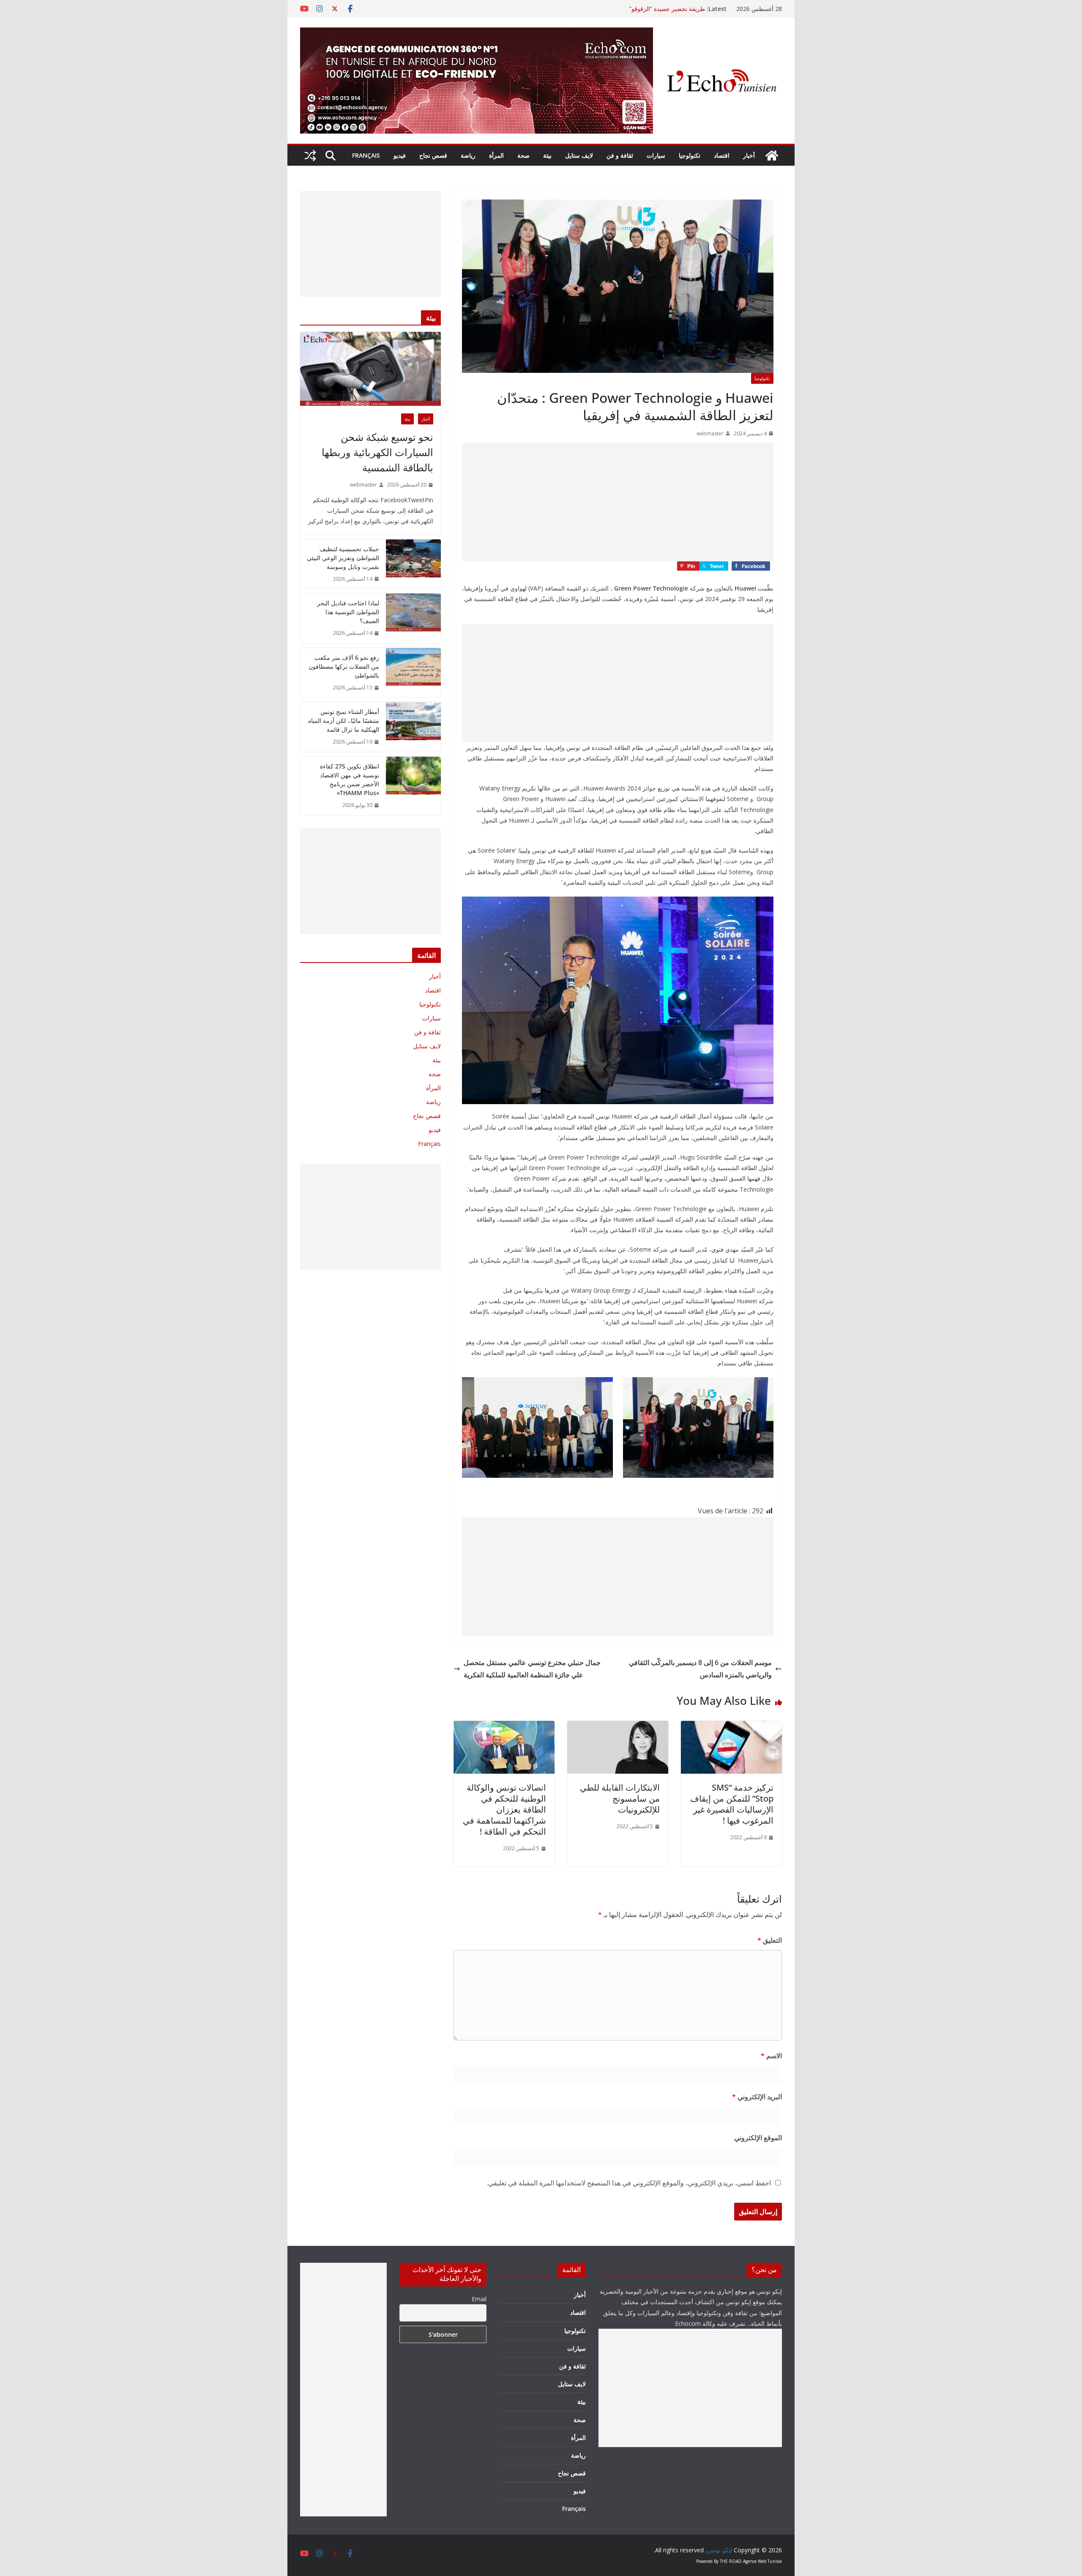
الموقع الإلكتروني (758, 2138)
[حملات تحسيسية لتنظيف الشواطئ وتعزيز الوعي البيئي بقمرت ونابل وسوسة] (413, 564)
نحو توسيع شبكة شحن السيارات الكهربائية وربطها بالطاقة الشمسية (377, 452)
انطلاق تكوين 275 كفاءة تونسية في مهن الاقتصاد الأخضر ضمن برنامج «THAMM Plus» (350, 779)
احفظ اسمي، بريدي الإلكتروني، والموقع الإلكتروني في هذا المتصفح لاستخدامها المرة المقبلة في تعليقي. (629, 2183)
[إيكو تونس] (772, 156)
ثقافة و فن (620, 155)
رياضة (468, 155)
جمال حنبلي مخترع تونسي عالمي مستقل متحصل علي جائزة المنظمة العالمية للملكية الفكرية (532, 1669)
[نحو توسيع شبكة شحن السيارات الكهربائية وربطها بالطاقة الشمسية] (370, 369)
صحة (523, 155)
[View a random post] (310, 156)
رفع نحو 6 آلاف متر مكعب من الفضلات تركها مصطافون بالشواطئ (344, 666)
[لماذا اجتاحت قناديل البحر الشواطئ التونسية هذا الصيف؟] (413, 618)
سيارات (656, 155)
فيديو (400, 155)
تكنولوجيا (690, 155)
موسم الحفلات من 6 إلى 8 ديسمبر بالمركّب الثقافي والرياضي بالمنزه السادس (700, 1669)
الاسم (771, 2056)
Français (366, 155)
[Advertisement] (618, 502)
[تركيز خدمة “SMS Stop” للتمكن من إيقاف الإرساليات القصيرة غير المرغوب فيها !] (731, 1727)
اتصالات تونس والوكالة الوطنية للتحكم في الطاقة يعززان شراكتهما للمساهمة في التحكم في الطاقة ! (504, 1809)
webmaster (710, 433)
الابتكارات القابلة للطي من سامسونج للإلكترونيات (620, 1798)
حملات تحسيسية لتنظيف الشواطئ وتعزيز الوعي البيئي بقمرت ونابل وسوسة (343, 558)
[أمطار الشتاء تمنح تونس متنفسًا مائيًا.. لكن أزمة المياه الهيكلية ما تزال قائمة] (413, 727)
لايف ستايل (579, 155)
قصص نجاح (433, 155)
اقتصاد (722, 155)
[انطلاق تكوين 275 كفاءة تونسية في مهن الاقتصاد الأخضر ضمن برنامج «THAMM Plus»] (413, 786)
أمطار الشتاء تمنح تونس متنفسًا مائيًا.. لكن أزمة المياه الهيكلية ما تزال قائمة (344, 721)
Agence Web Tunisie (762, 2561)
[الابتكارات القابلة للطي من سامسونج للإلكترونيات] (618, 1727)
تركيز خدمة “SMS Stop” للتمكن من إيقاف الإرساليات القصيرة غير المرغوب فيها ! (732, 1804)
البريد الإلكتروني (757, 2097)
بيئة (547, 155)
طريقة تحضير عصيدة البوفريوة (668, 9)
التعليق (770, 1940)
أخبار (749, 155)
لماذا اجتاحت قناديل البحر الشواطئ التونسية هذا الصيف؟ (348, 612)
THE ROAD (731, 2561)
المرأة (496, 155)
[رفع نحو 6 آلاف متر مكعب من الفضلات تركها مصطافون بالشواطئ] (413, 673)
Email (479, 2299)
